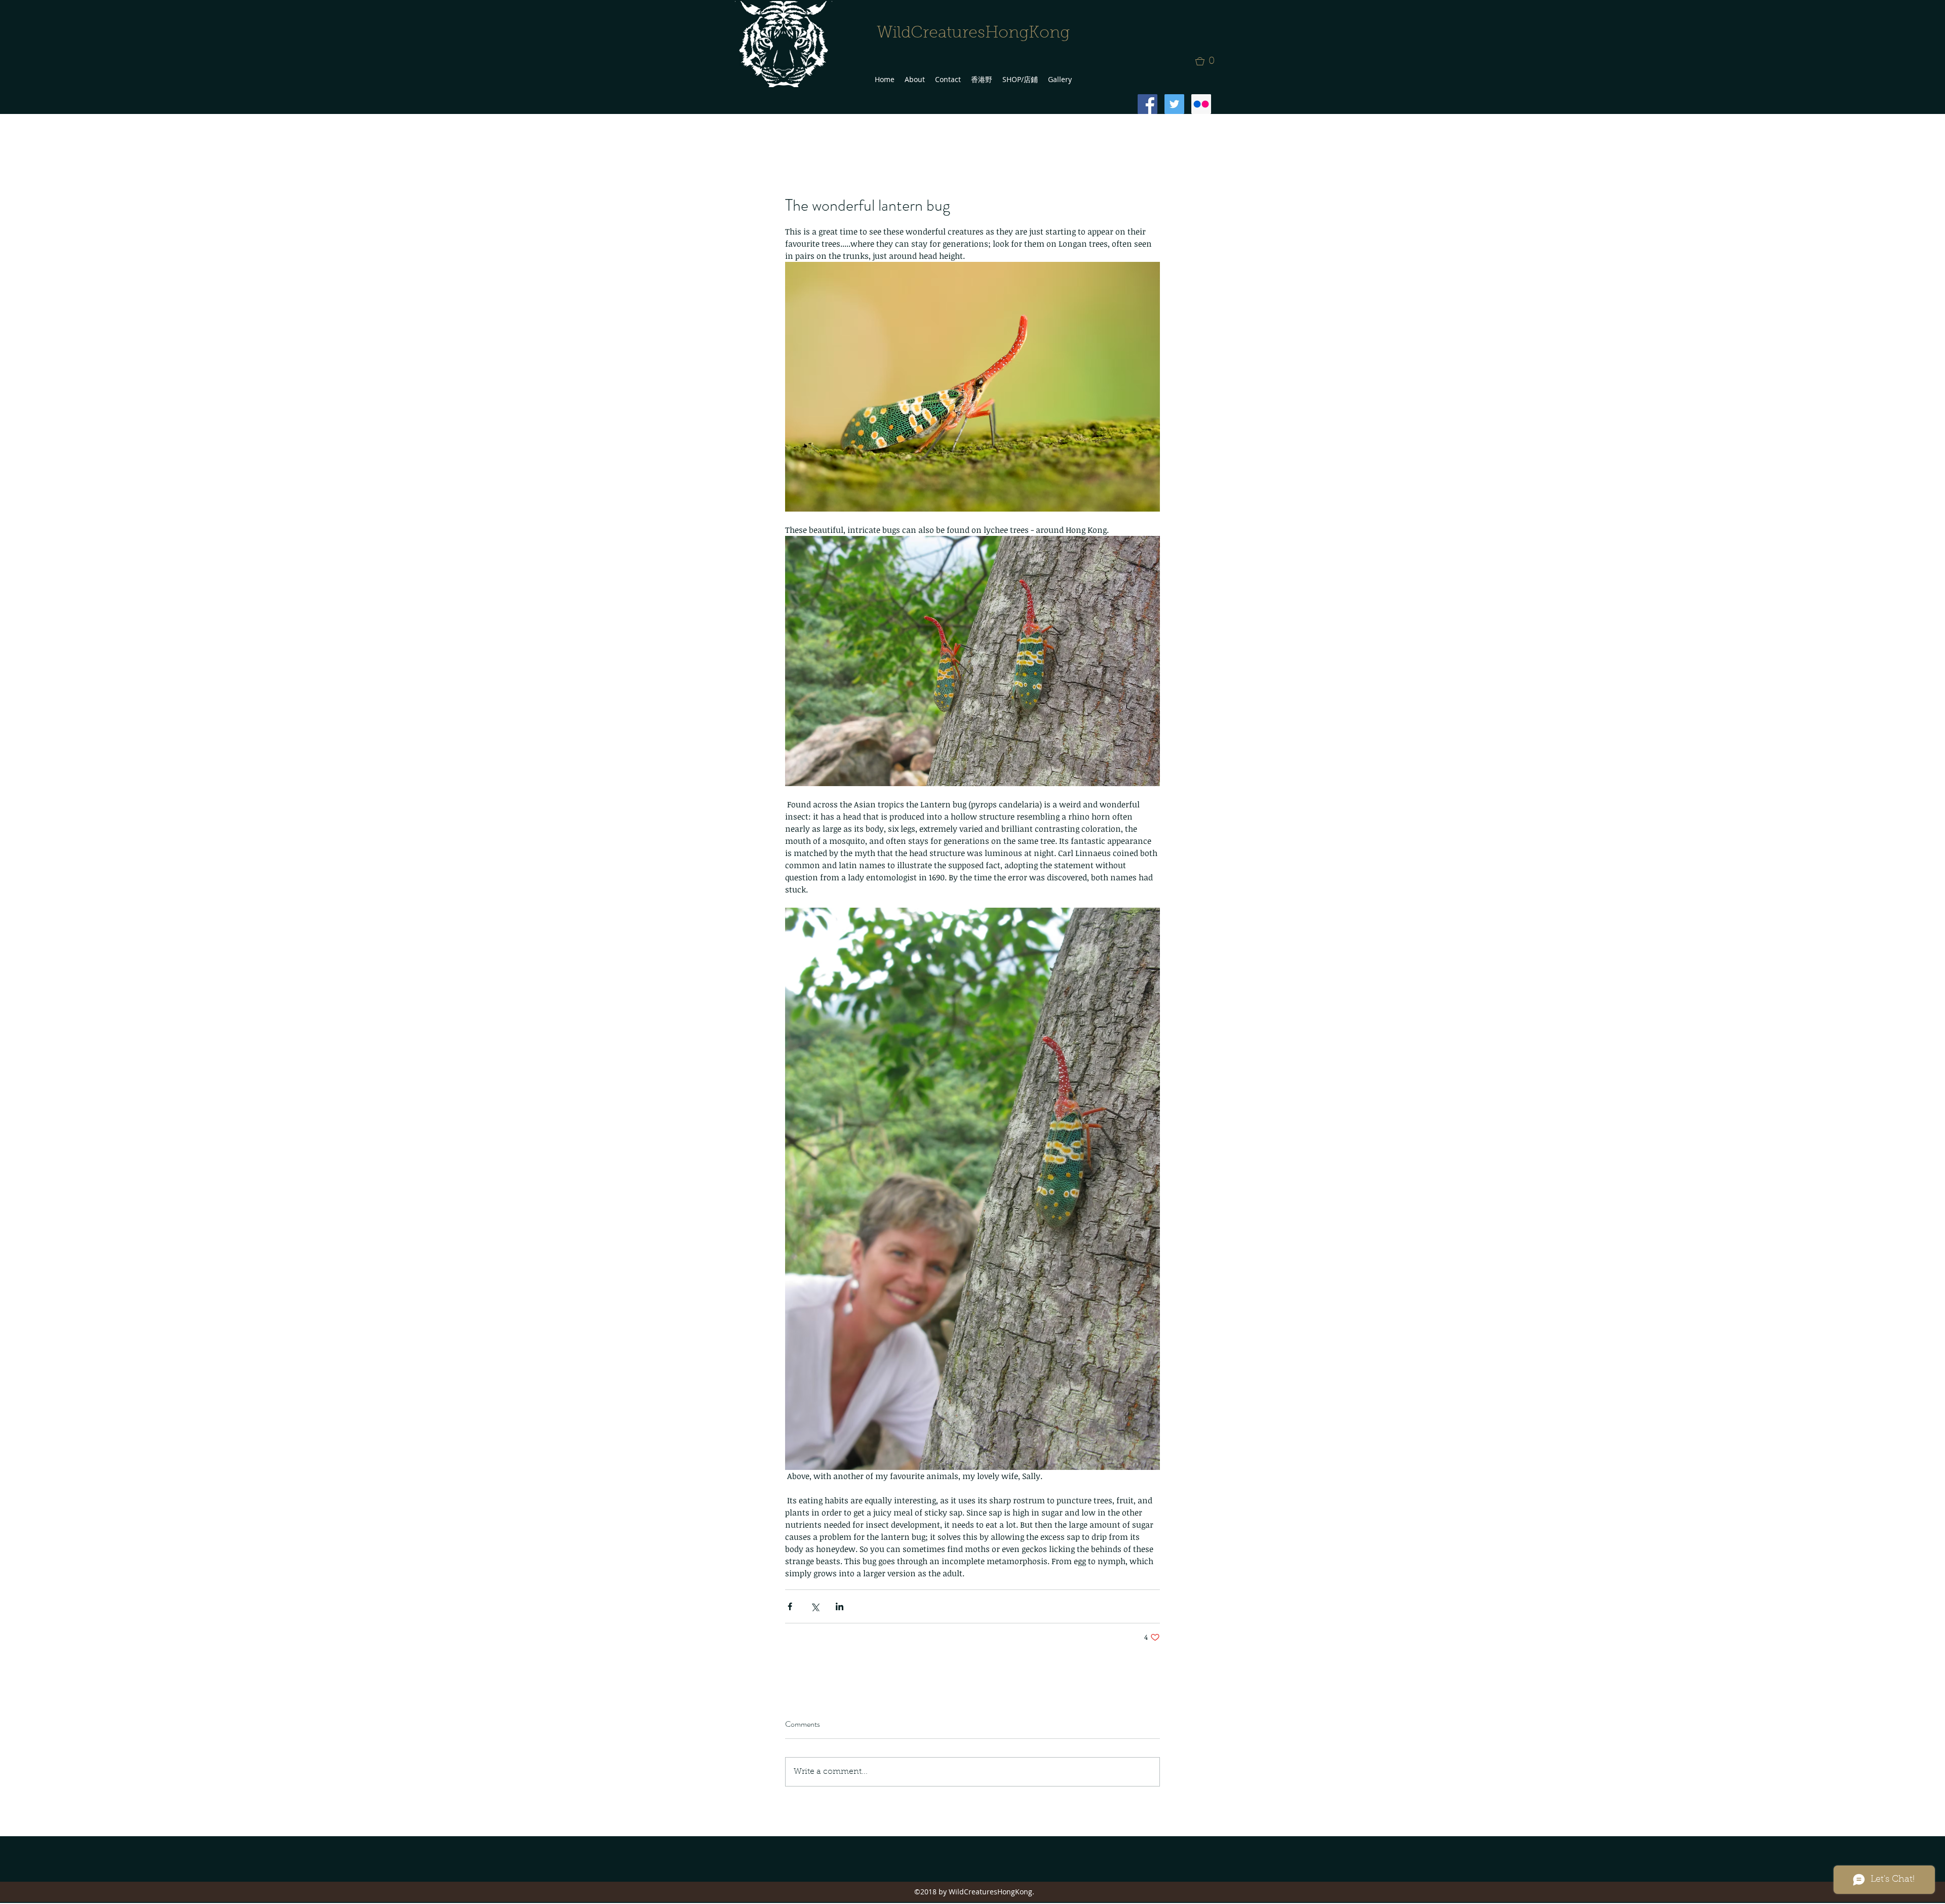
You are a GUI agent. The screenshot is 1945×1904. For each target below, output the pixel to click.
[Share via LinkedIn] (840, 1606)
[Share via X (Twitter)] (815, 1606)
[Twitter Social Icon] (1174, 104)
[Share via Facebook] (790, 1606)
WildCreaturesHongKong (973, 33)
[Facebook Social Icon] (1147, 104)
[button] (1208, 61)
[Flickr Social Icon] (1201, 104)
